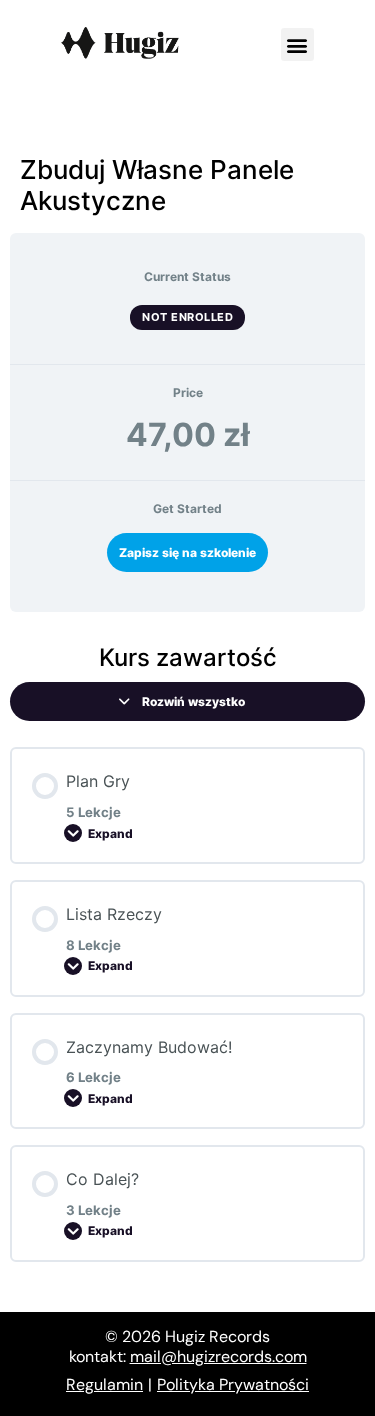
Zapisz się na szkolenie (187, 552)
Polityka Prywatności (233, 1384)
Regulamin (104, 1384)
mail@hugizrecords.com (218, 1356)
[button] (297, 44)
